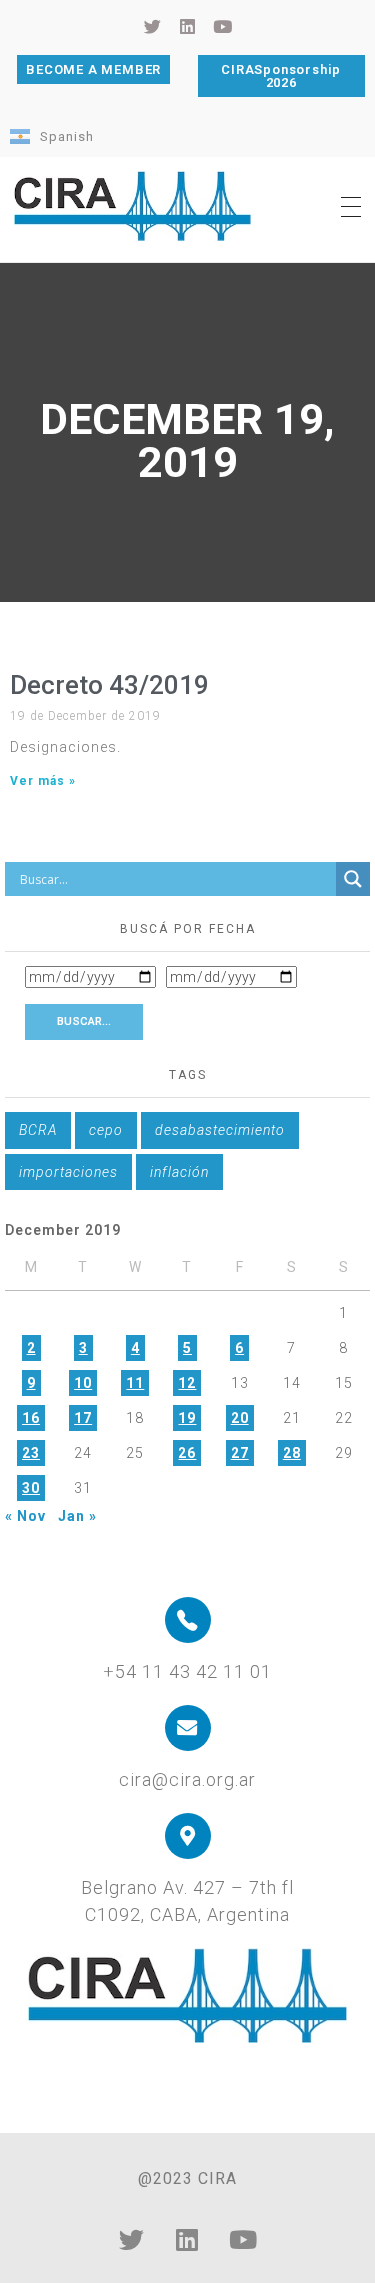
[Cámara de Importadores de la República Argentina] (132, 206)
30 (31, 1488)
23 (31, 1453)
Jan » (77, 1516)
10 (83, 1383)
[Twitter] (132, 2240)
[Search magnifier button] (353, 879)
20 (240, 1418)
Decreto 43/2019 (109, 685)
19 (187, 1418)
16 (31, 1418)
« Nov (25, 1516)
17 (83, 1418)
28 (292, 1453)
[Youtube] (244, 2240)
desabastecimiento (220, 1130)
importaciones (68, 1172)
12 (187, 1383)
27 (240, 1453)
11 (135, 1383)
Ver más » (43, 781)
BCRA (38, 1130)
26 (187, 1453)
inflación (179, 1172)
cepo (106, 1130)
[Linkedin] (188, 2240)
